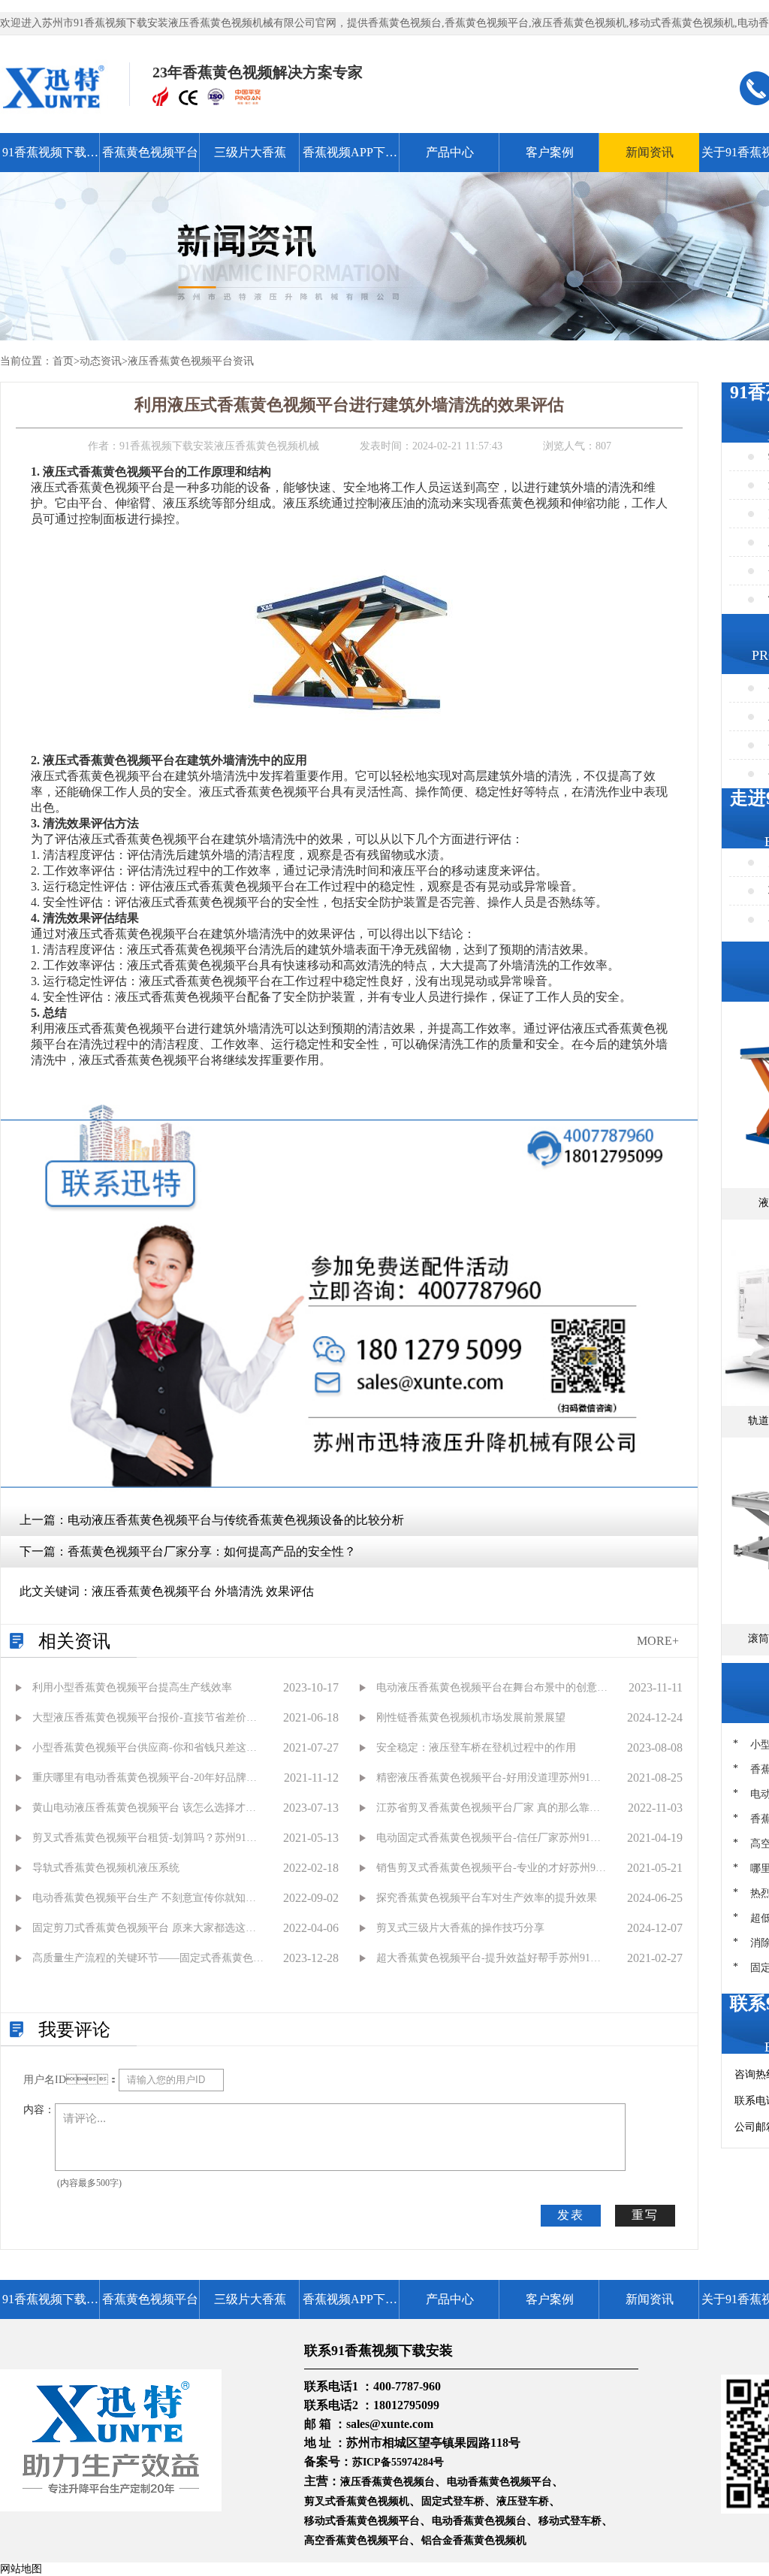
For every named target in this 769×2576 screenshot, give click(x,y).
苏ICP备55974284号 (398, 2462)
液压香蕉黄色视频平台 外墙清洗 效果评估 (203, 1591)
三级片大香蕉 (250, 152)
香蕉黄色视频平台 (150, 152)
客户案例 (550, 152)
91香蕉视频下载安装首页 (50, 159)
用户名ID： (71, 2080)
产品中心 (450, 152)
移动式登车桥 (570, 2521)
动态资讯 (101, 361)
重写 (645, 2215)
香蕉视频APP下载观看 (350, 159)
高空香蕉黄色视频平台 (357, 2540)
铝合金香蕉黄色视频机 (474, 2540)
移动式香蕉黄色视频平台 (362, 2521)
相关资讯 (74, 1641)
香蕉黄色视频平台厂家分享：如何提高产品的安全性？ (212, 1551)
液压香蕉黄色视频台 (388, 2482)
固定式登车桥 (453, 2501)
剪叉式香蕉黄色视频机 (357, 2501)
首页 (63, 361)
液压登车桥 (523, 2501)
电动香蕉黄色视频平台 (499, 2482)
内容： (39, 2110)
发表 (571, 2215)
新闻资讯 (650, 152)
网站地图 (21, 2569)
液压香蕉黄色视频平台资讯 (191, 361)
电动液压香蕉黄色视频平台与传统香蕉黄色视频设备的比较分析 (236, 1520)
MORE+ (658, 1641)
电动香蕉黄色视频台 (479, 2521)
